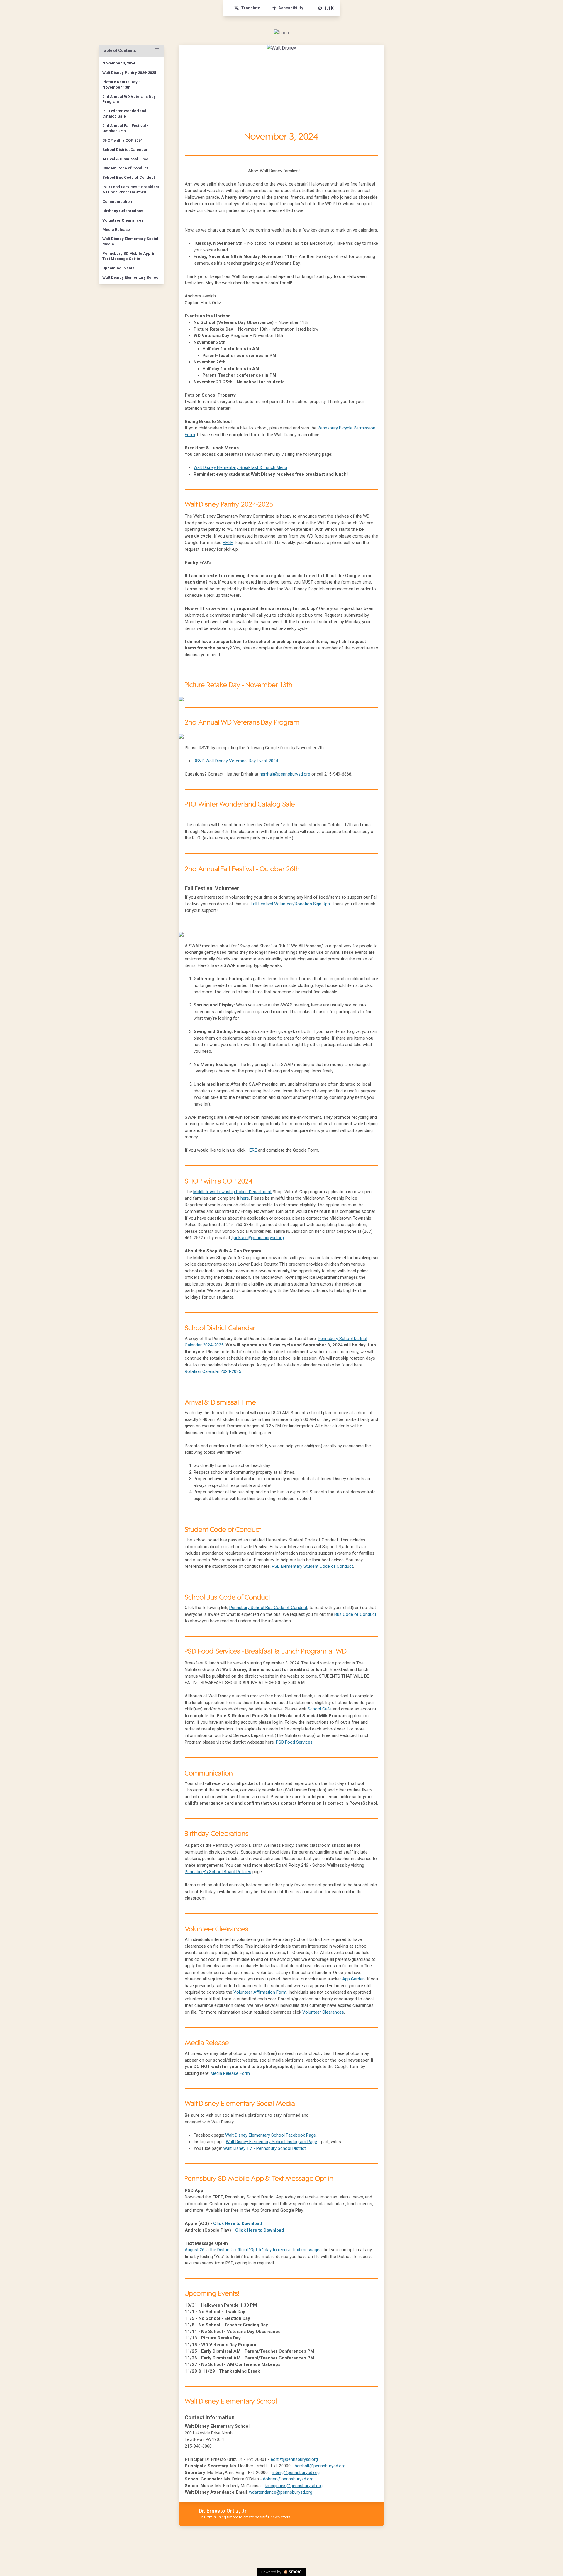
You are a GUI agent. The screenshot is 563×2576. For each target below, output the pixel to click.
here (245, 1198)
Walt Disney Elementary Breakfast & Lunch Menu (240, 467)
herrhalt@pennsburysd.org (285, 774)
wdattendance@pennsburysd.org (281, 2492)
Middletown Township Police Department (232, 1192)
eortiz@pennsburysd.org (294, 2459)
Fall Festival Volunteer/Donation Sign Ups (290, 904)
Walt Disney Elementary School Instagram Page (271, 2142)
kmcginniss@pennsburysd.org (294, 2486)
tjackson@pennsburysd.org (258, 1238)
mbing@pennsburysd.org (296, 2473)
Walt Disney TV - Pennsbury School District (264, 2148)
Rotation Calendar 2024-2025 (213, 1371)
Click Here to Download (238, 2223)
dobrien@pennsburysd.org (288, 2479)
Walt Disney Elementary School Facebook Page (271, 2135)
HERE (228, 543)
